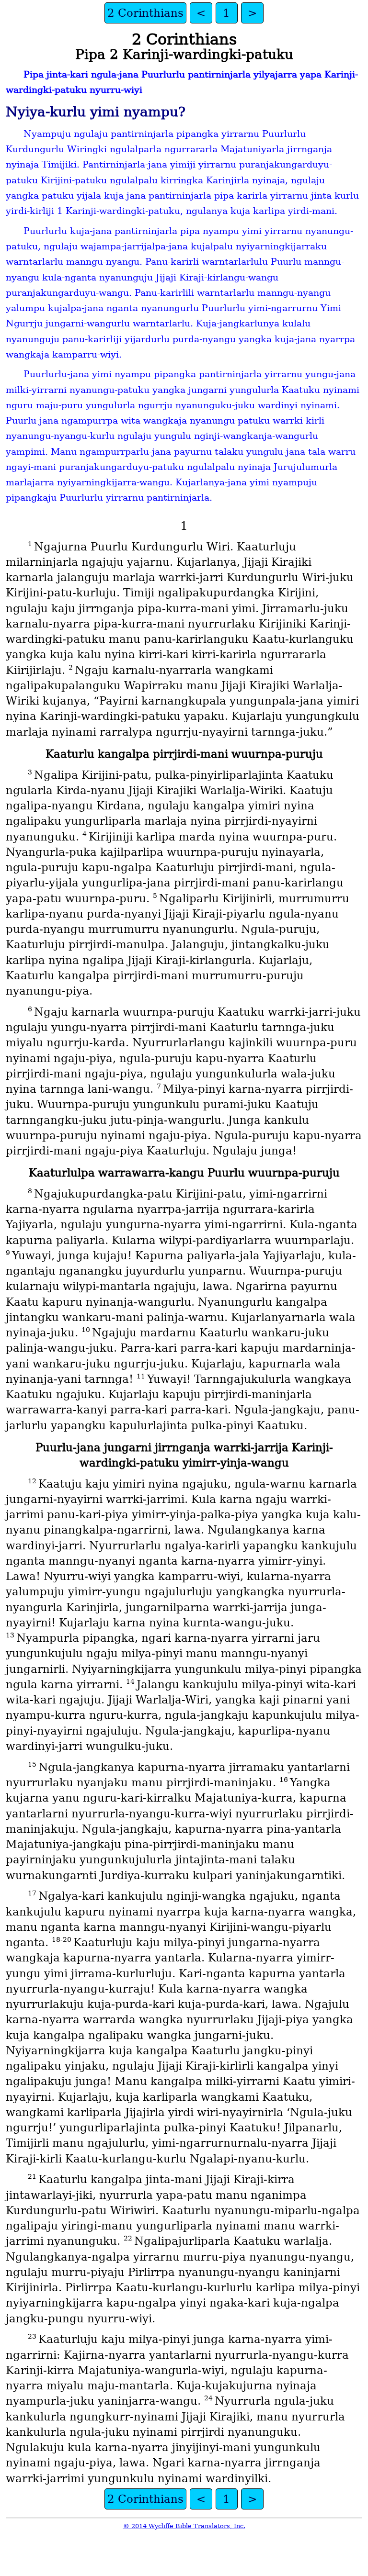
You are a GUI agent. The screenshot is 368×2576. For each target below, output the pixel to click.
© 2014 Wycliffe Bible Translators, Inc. (184, 2526)
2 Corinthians (145, 13)
